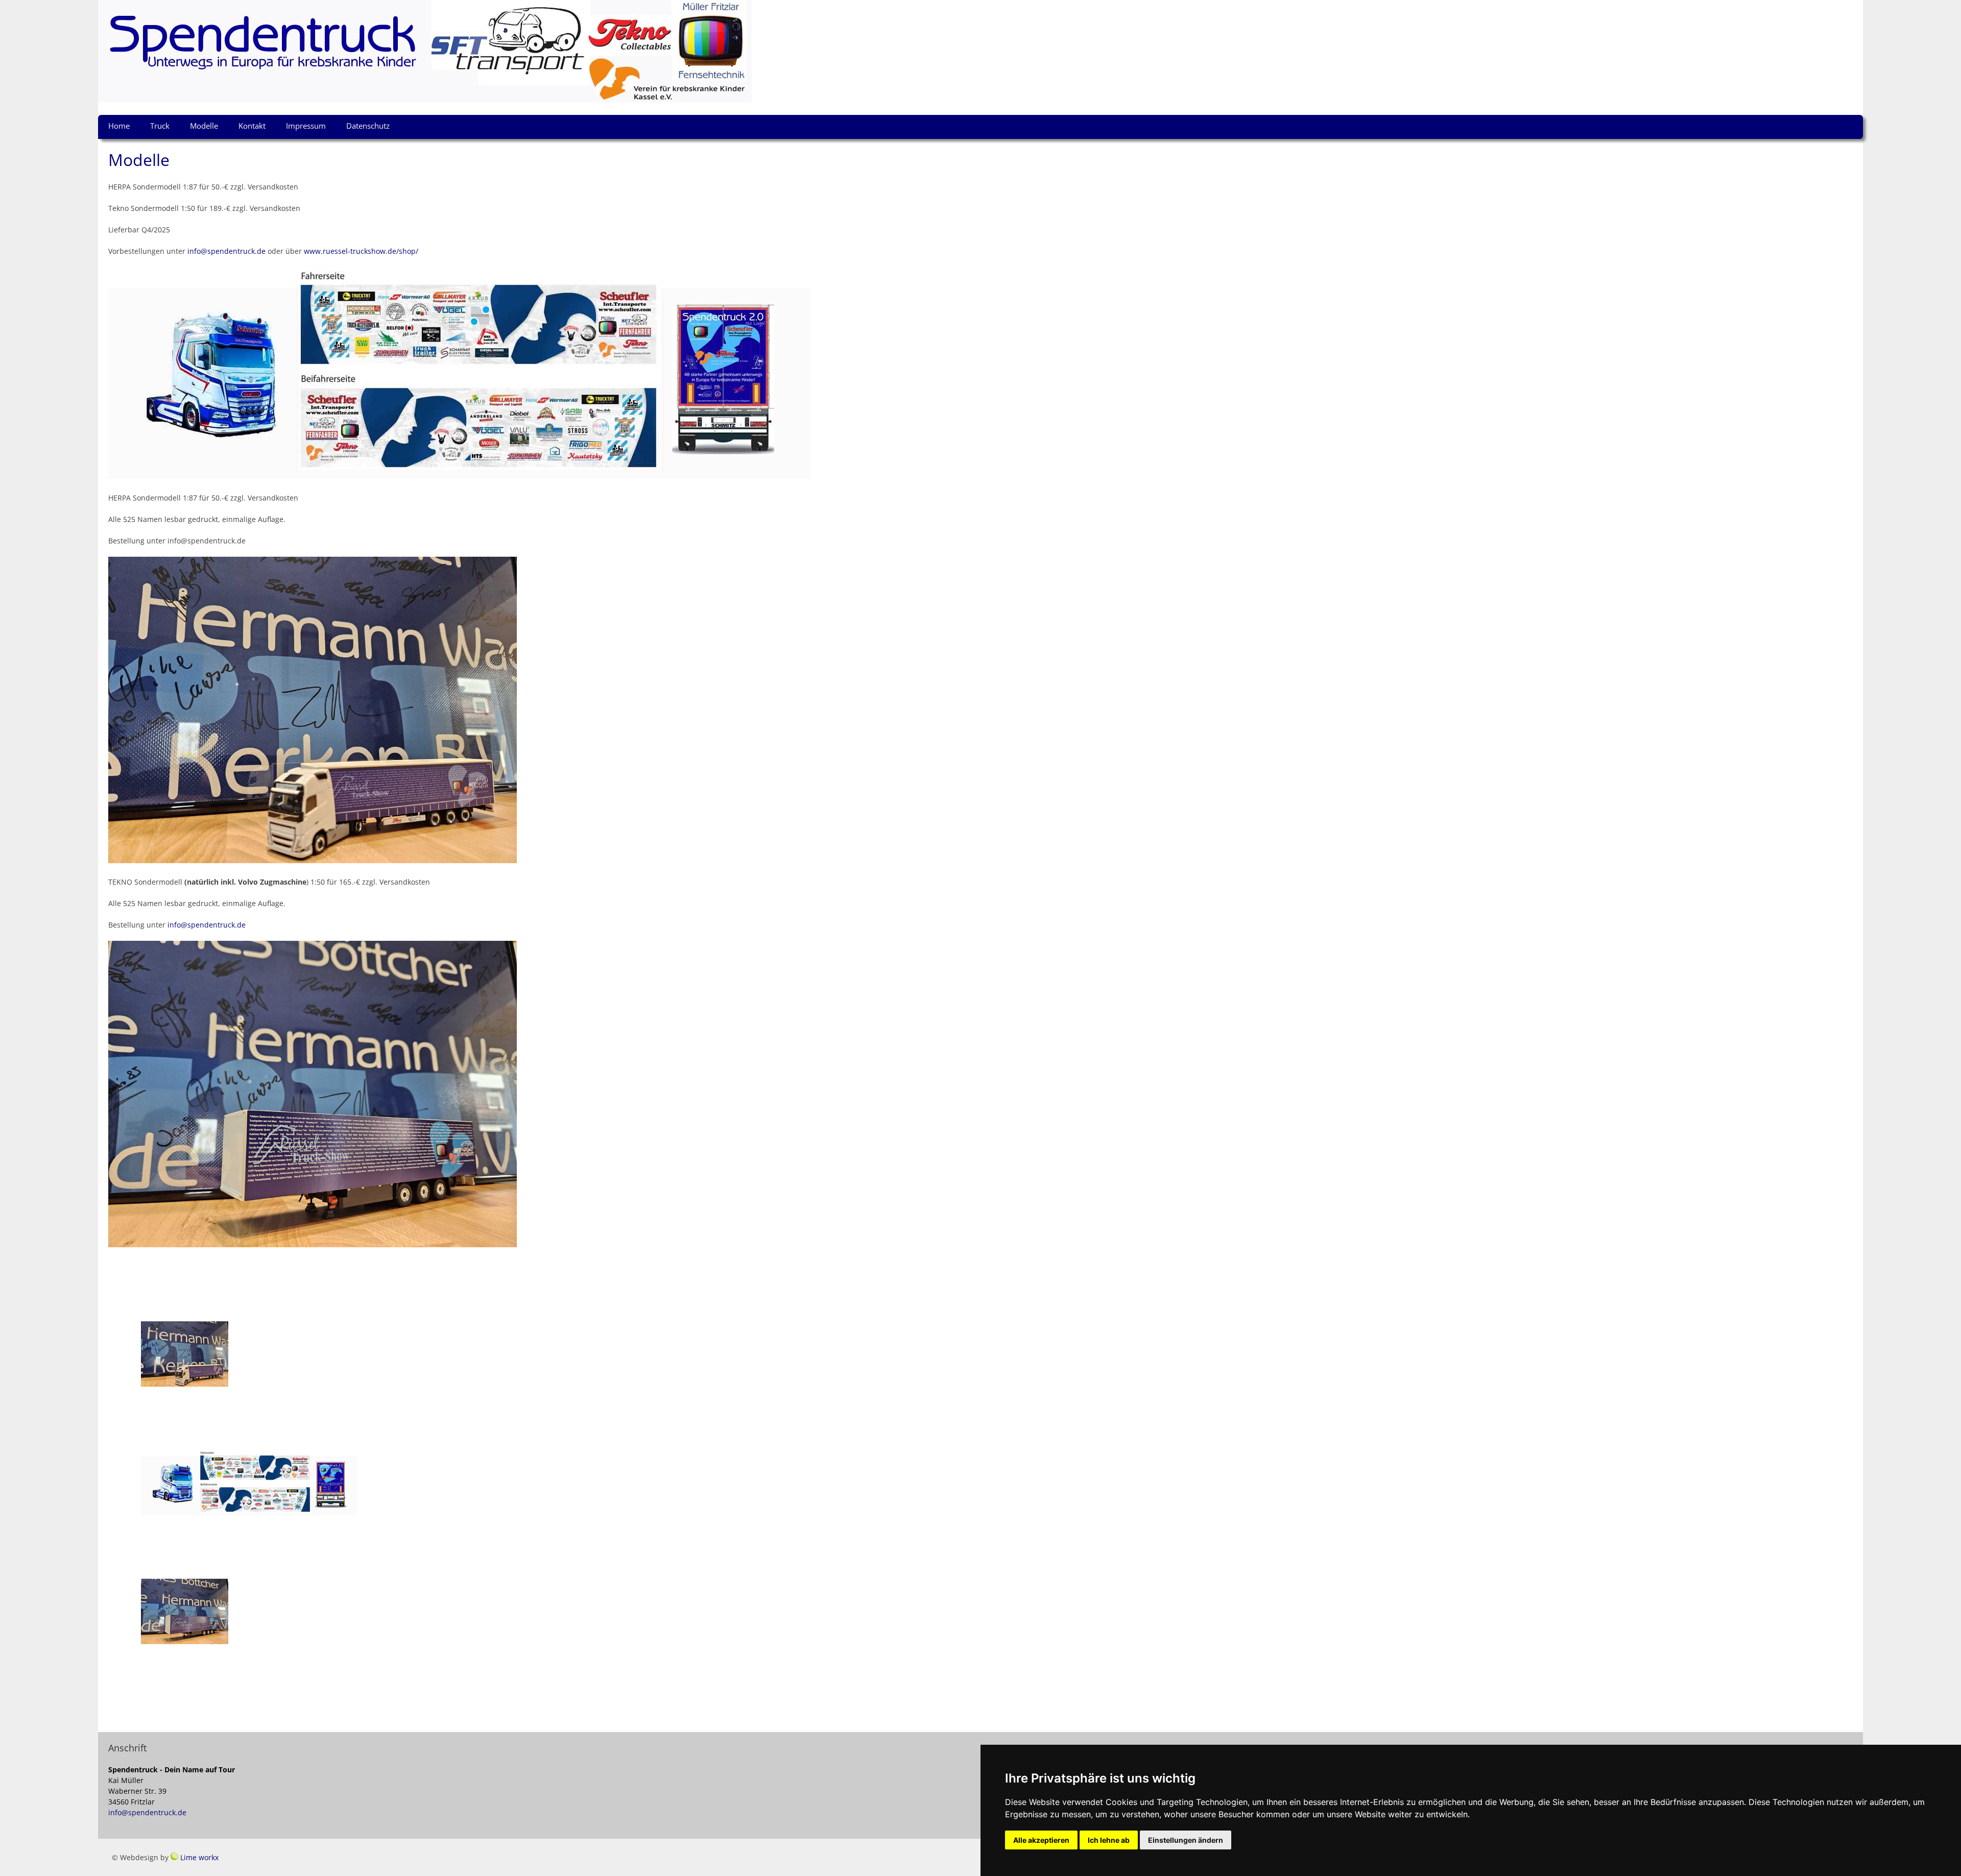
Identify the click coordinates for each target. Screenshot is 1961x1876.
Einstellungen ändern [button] (1186, 1840)
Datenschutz (368, 126)
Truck (160, 126)
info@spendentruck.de (226, 251)
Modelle (204, 126)
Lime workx (199, 1857)
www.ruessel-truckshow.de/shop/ (361, 251)
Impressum (306, 126)
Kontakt (252, 126)
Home (119, 126)
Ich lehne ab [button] (1109, 1840)
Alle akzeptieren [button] (1041, 1840)
